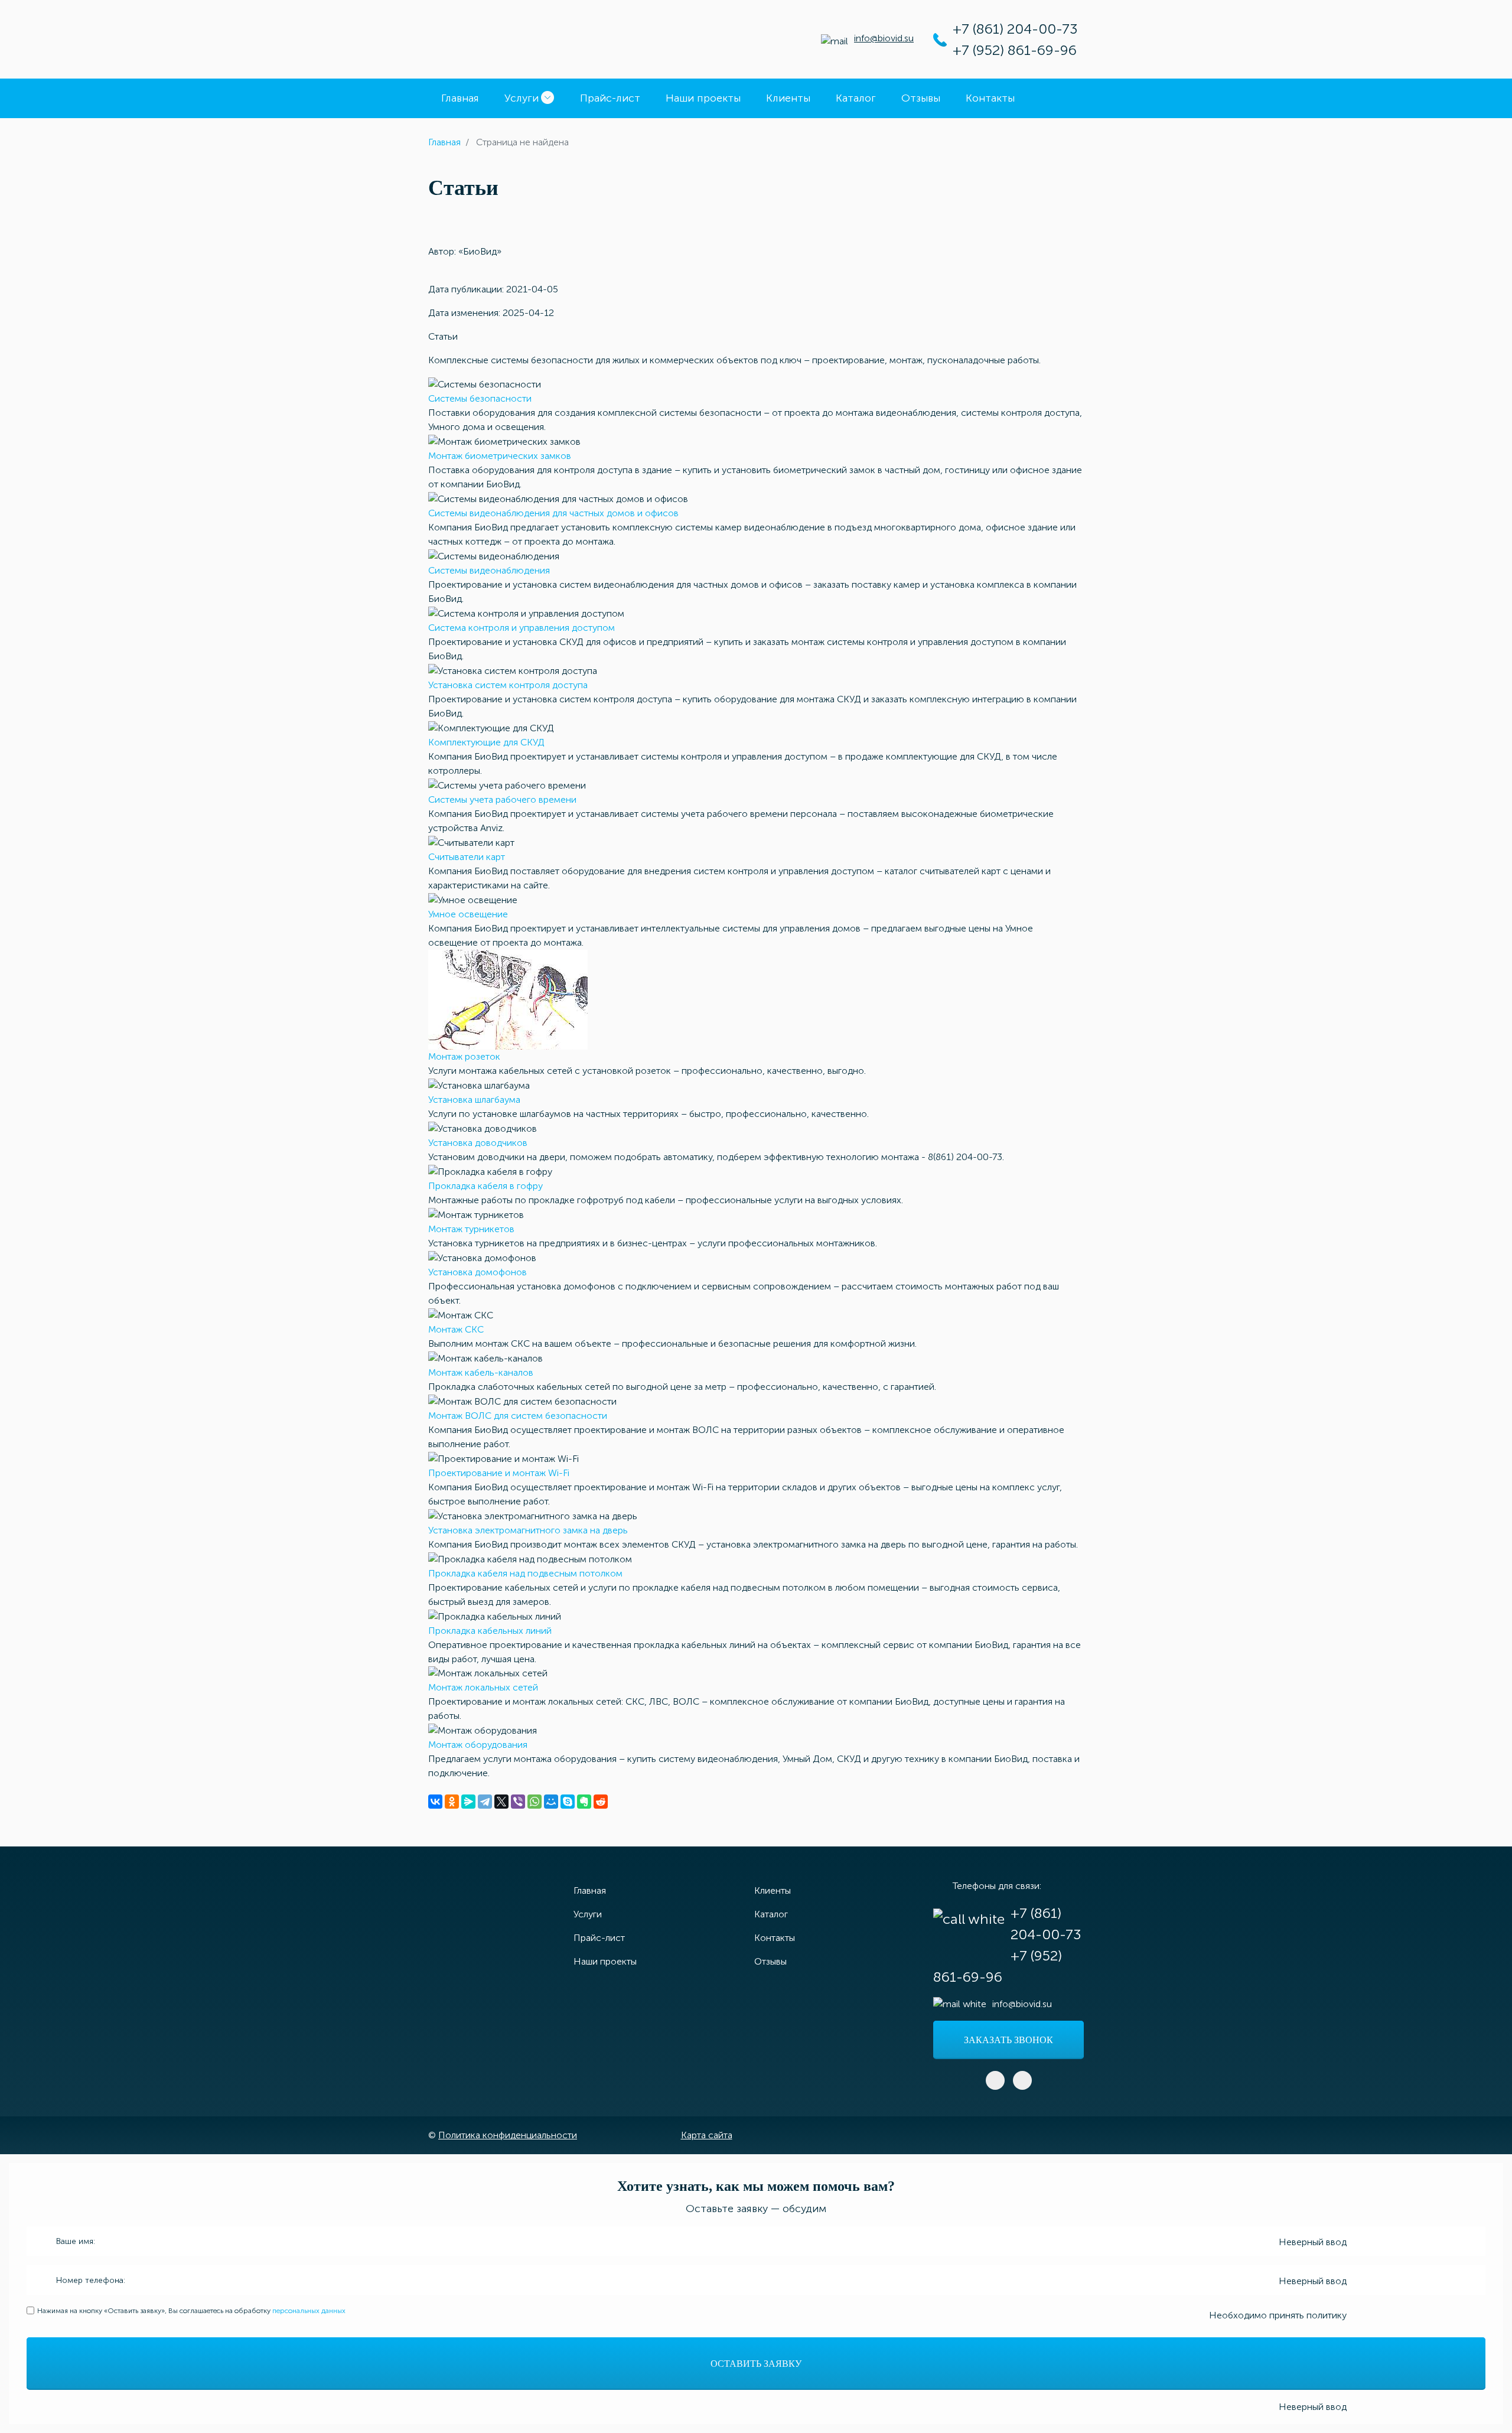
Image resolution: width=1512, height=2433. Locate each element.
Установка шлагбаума (474, 1100)
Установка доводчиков (478, 1143)
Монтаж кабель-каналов (481, 1372)
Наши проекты (703, 98)
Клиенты (788, 98)
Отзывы (921, 98)
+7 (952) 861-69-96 (1015, 50)
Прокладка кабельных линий (490, 1631)
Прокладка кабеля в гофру (485, 1186)
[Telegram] (485, 1802)
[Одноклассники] (452, 1802)
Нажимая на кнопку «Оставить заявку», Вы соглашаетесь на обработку (191, 2311)
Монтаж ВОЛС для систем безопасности (518, 1416)
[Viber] (518, 1802)
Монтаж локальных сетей (483, 1687)
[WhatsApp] (535, 1802)
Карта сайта (707, 2135)
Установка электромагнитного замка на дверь (528, 1530)
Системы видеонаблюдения (489, 570)
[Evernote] (584, 1802)
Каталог (856, 98)
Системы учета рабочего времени (502, 799)
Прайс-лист (610, 98)
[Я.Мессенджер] (468, 1802)
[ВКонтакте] (435, 1802)
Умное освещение (468, 914)
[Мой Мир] (551, 1802)
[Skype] (568, 1802)
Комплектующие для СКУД (486, 742)
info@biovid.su (884, 38)
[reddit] (601, 1802)
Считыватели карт (467, 857)
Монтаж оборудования (478, 1745)
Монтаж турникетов (471, 1229)
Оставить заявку (756, 2364)
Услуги (522, 98)
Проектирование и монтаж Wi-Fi (499, 1473)
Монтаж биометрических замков (500, 456)
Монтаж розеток (464, 1056)
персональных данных (309, 2311)
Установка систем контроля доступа (508, 685)
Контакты (990, 98)
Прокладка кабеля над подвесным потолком (525, 1573)
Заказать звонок (1008, 2040)
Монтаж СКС (456, 1329)
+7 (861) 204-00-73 (1015, 29)
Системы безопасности (480, 398)
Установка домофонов (478, 1272)
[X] (501, 1802)
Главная (460, 98)
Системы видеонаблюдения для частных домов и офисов (553, 513)
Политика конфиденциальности (508, 2135)
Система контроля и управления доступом (522, 628)
